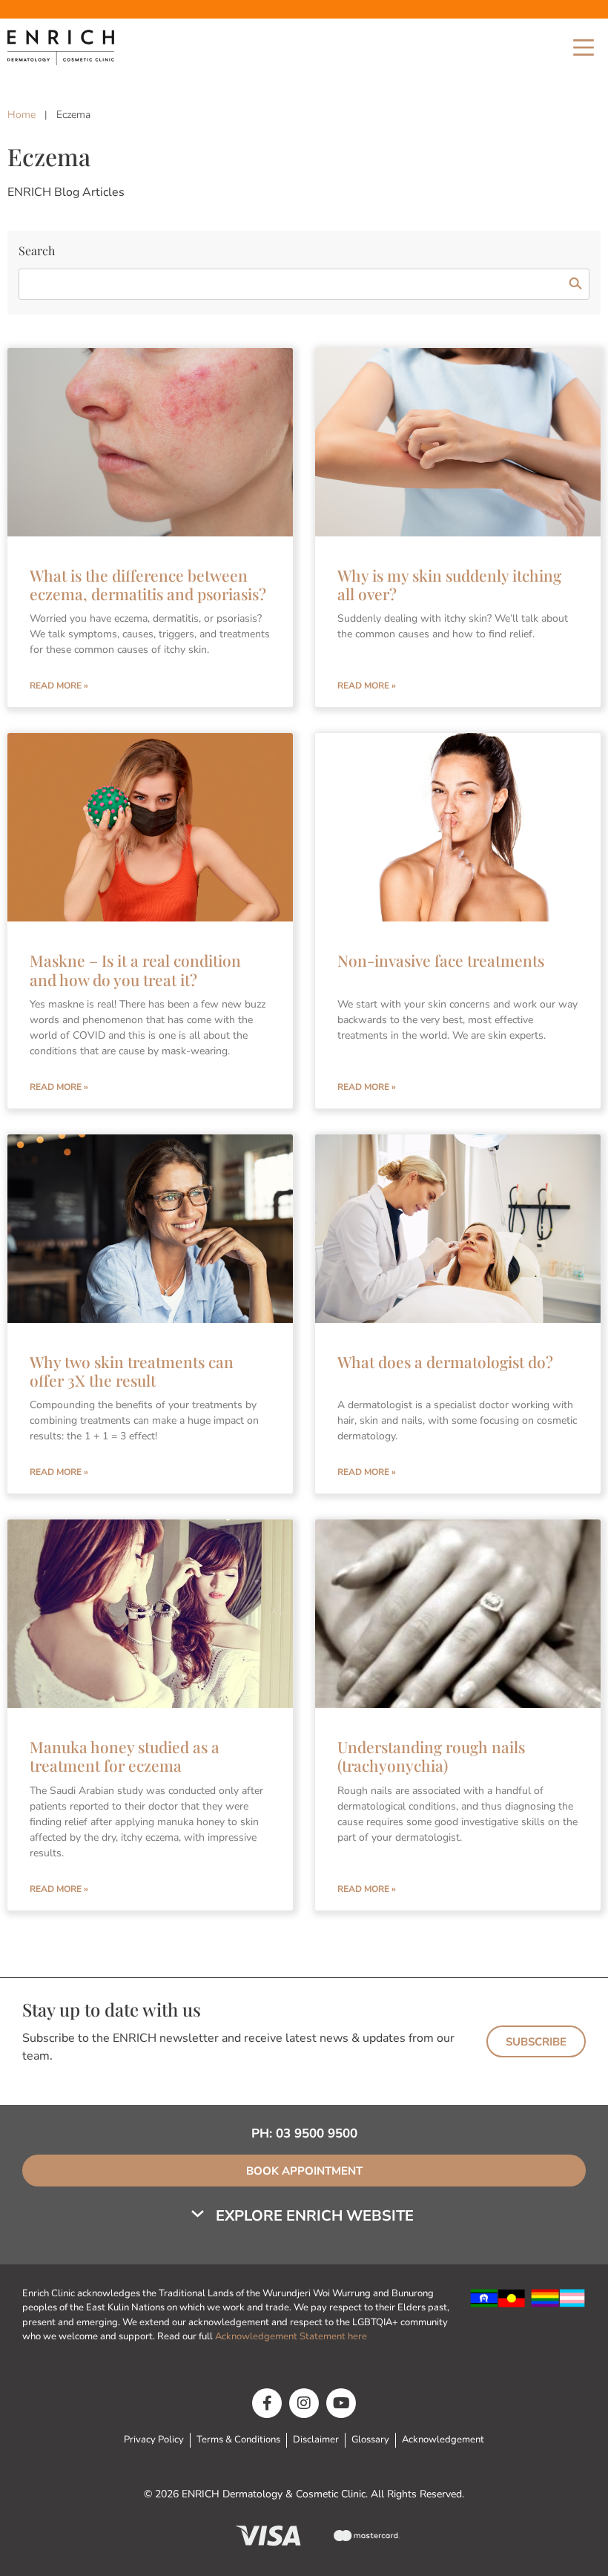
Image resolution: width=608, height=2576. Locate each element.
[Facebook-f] (267, 2403)
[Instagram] (304, 2403)
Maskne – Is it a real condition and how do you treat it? (135, 969)
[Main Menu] (584, 47)
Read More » (59, 686)
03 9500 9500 (317, 2133)
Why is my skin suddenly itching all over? (449, 584)
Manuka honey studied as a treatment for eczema (125, 1756)
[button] (304, 2216)
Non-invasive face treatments (441, 960)
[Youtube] (341, 2403)
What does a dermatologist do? (445, 1361)
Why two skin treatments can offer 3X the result (132, 1371)
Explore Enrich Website (315, 2216)
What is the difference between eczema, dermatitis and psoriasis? (148, 584)
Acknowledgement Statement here (292, 2336)
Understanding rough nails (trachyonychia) (431, 1756)
